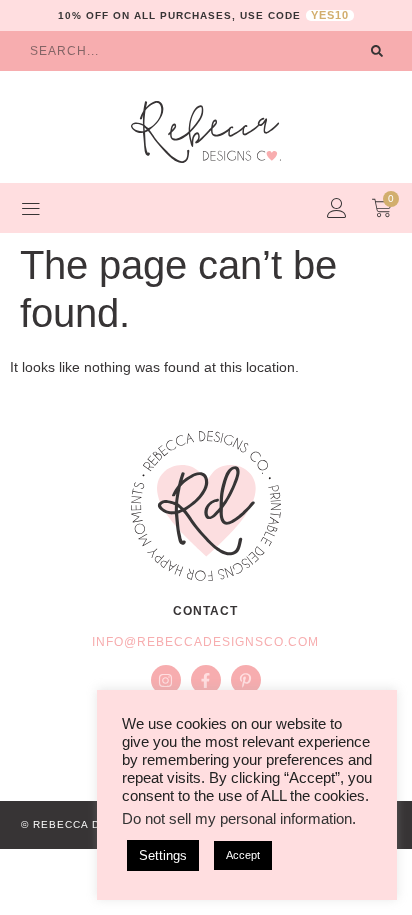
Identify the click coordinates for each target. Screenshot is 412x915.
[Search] (377, 51)
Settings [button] (163, 855)
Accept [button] (243, 855)
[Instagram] (166, 680)
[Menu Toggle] (31, 208)
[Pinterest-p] (246, 680)
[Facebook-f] (206, 680)
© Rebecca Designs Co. (95, 824)
